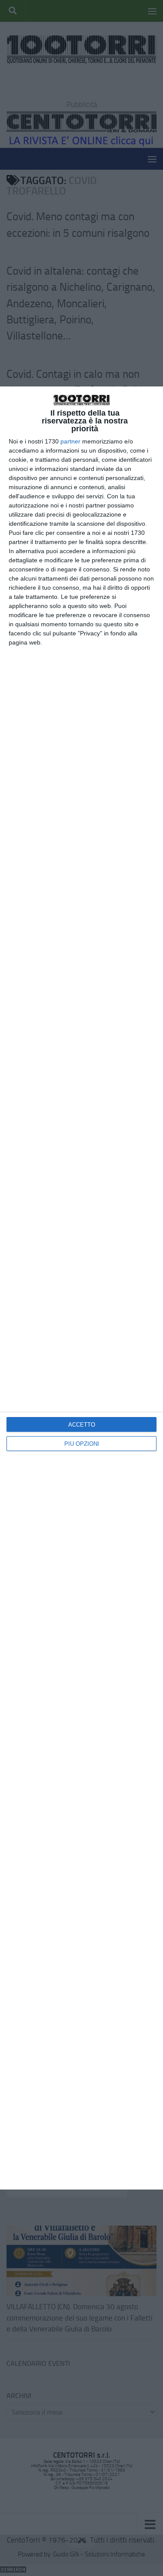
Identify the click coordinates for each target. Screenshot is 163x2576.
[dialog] (81, 1288)
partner (70, 441)
